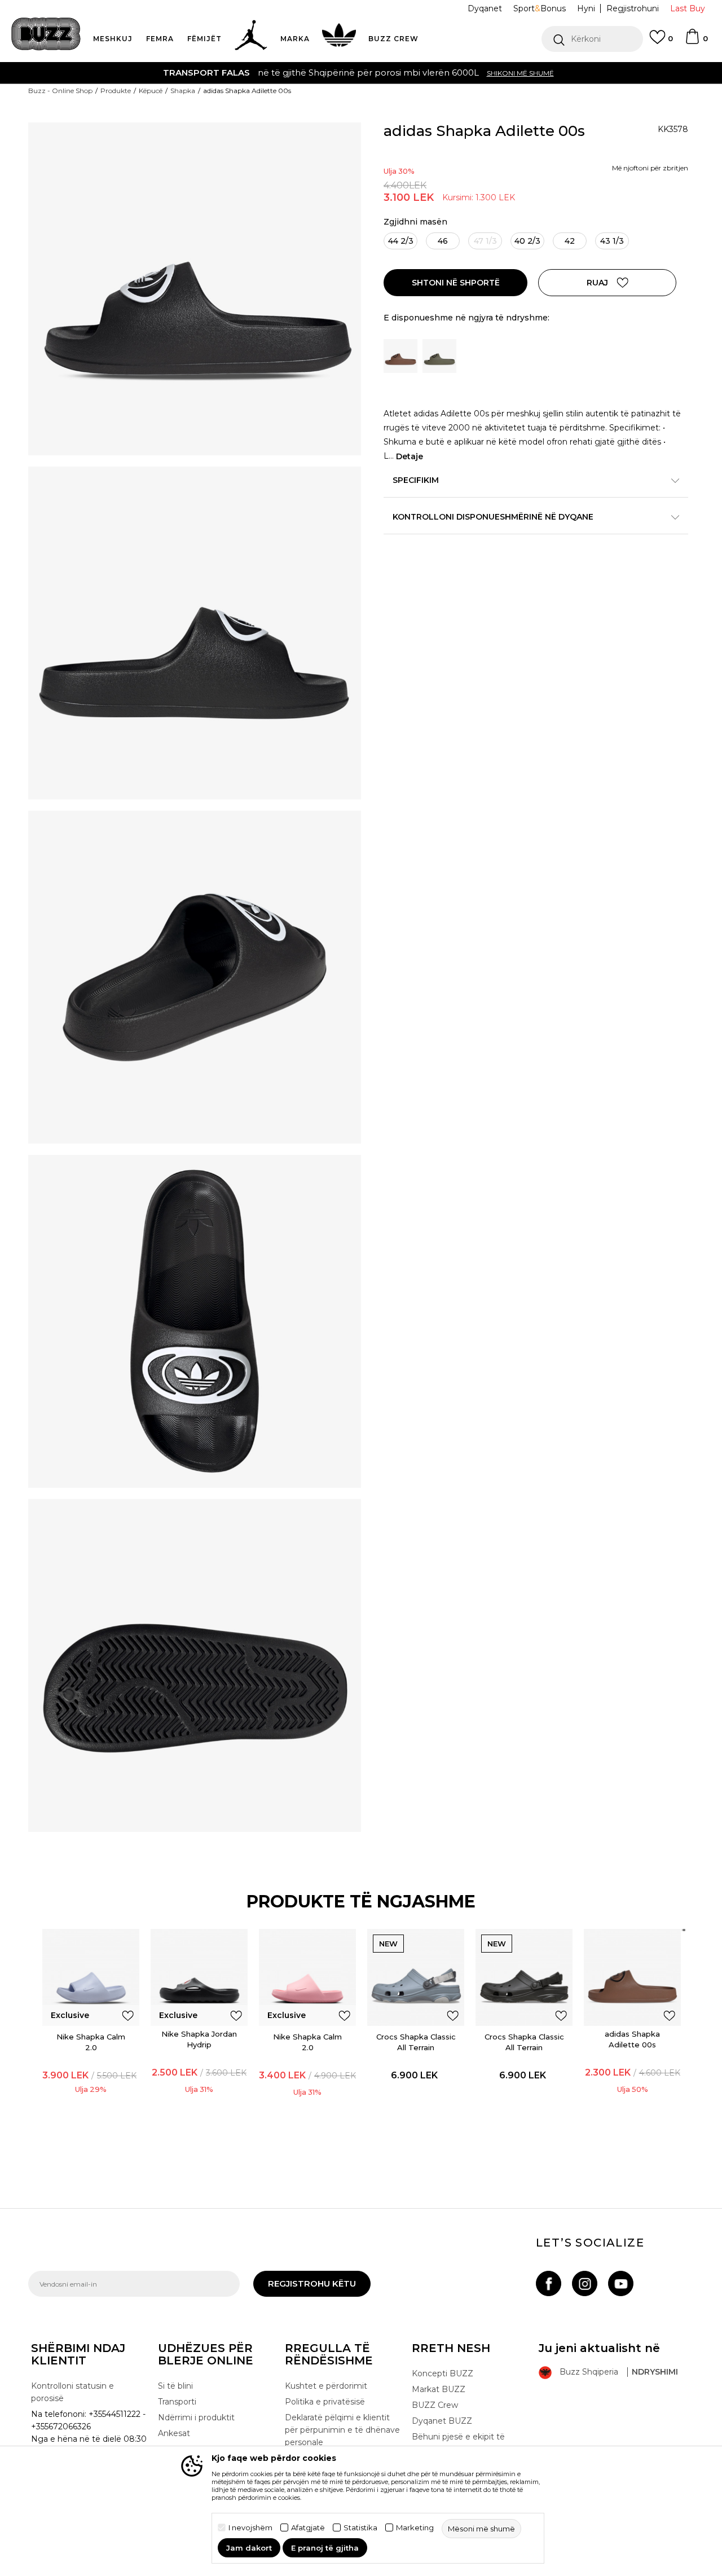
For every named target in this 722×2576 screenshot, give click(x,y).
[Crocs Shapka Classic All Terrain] (416, 1977)
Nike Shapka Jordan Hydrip (199, 2039)
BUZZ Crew (435, 2405)
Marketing (415, 2528)
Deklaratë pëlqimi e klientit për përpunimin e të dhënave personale (342, 2430)
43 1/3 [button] (612, 241)
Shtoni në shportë (456, 283)
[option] (361, 73)
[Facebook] (549, 2283)
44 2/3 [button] (401, 241)
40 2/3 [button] (527, 241)
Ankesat (174, 2433)
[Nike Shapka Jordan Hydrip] (199, 1977)
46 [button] (443, 241)
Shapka (183, 91)
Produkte (116, 91)
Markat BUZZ (439, 2389)
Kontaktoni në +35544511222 (296, 72)
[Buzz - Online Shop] (46, 34)
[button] (592, 39)
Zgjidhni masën (415, 222)
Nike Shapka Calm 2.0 (91, 2042)
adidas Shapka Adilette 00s (632, 2039)
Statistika (360, 2528)
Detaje (410, 456)
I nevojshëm (250, 2528)
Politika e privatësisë (325, 2402)
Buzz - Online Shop (60, 91)
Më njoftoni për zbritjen (650, 168)
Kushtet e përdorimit (326, 2386)
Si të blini (175, 2386)
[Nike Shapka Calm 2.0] (91, 1977)
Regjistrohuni (633, 8)
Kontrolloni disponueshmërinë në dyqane (493, 517)
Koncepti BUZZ (443, 2373)
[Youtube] (621, 2283)
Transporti (177, 2402)
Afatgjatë (308, 2528)
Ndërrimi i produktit (196, 2417)
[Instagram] (585, 2283)
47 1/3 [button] (485, 241)
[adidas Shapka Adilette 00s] (632, 1977)
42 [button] (570, 241)
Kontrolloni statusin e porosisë (72, 2392)
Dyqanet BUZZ (442, 2421)
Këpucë (151, 91)
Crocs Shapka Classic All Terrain (416, 2042)
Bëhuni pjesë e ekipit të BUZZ (458, 2443)
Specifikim (416, 480)
